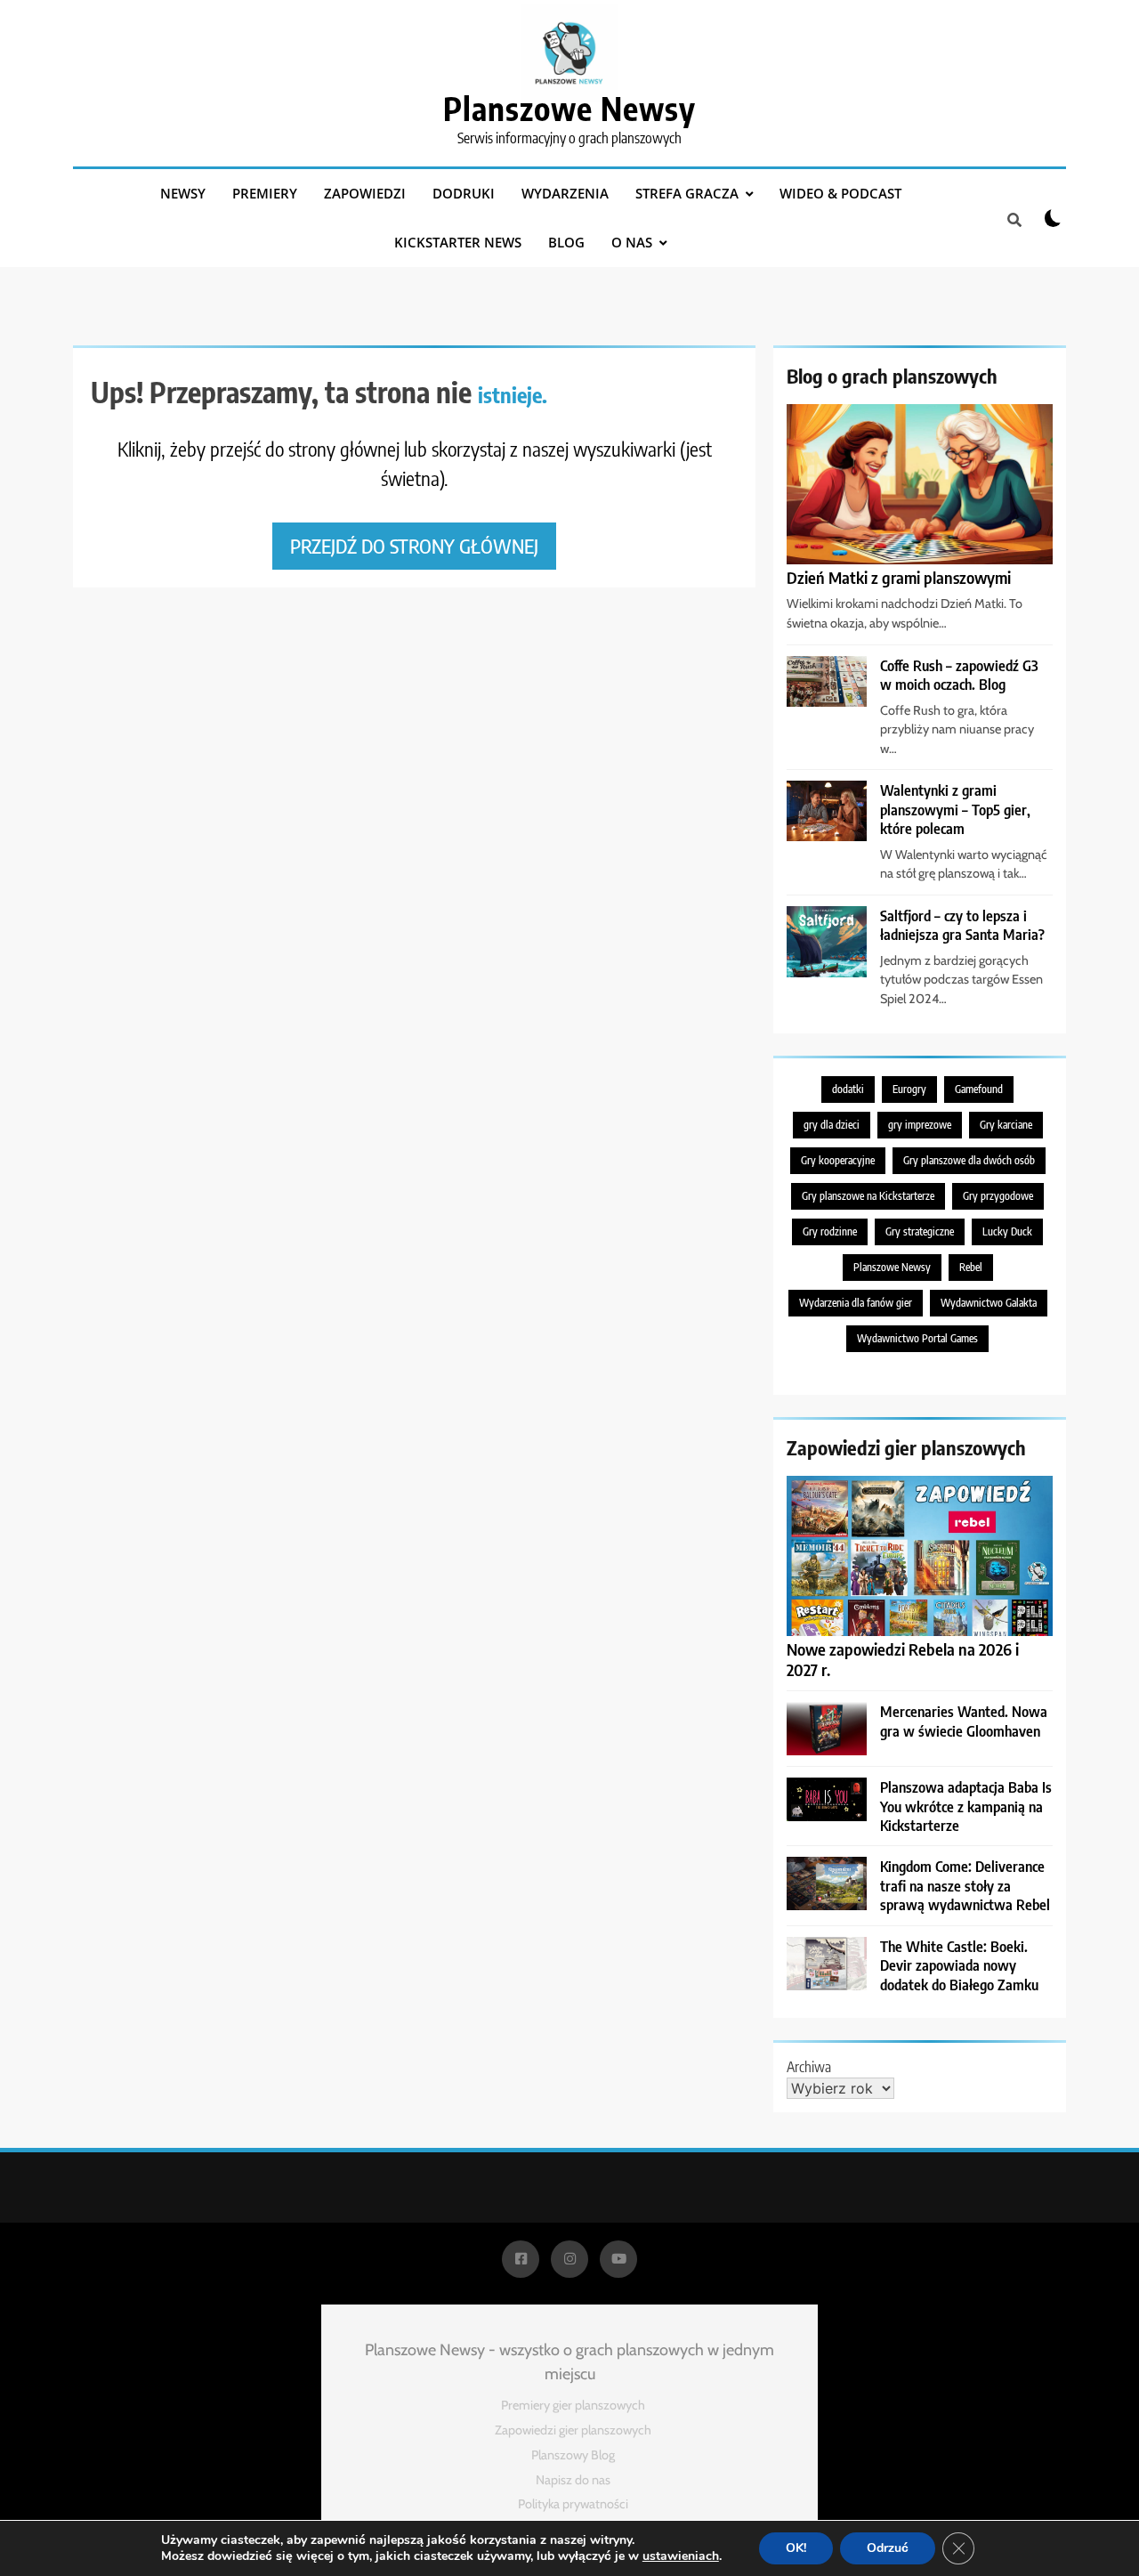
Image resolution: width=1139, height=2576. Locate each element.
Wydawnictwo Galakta (989, 1303)
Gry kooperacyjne (838, 1160)
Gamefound (979, 1089)
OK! (796, 2548)
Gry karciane (1006, 1125)
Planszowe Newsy (569, 108)
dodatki (848, 1089)
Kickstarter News (458, 242)
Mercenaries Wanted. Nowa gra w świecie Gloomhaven (964, 1721)
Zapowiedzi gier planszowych (573, 2430)
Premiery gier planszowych (573, 2405)
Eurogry (909, 1089)
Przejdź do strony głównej (414, 546)
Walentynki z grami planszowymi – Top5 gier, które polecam (955, 809)
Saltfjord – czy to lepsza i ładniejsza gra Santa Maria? (962, 925)
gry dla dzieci (832, 1125)
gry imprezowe (920, 1125)
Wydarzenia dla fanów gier (856, 1303)
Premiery (265, 193)
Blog (566, 242)
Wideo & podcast (840, 193)
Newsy (183, 193)
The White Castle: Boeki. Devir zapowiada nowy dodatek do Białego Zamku (959, 1965)
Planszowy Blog (573, 2455)
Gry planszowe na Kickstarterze (868, 1196)
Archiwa (809, 2067)
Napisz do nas (573, 2480)
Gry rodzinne (830, 1231)
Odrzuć (888, 2548)
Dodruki (464, 193)
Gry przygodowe (998, 1196)
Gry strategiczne (920, 1231)
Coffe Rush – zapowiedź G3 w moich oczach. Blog (959, 675)
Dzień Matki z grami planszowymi (899, 577)
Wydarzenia (565, 193)
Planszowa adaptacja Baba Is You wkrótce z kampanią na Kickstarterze (966, 1806)
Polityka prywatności (573, 2504)
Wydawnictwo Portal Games (917, 1338)
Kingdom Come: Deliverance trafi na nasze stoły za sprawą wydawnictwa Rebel (965, 1885)
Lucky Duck (1007, 1231)
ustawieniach (681, 2556)
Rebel (971, 1267)
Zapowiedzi (365, 193)
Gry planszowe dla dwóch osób (969, 1160)
